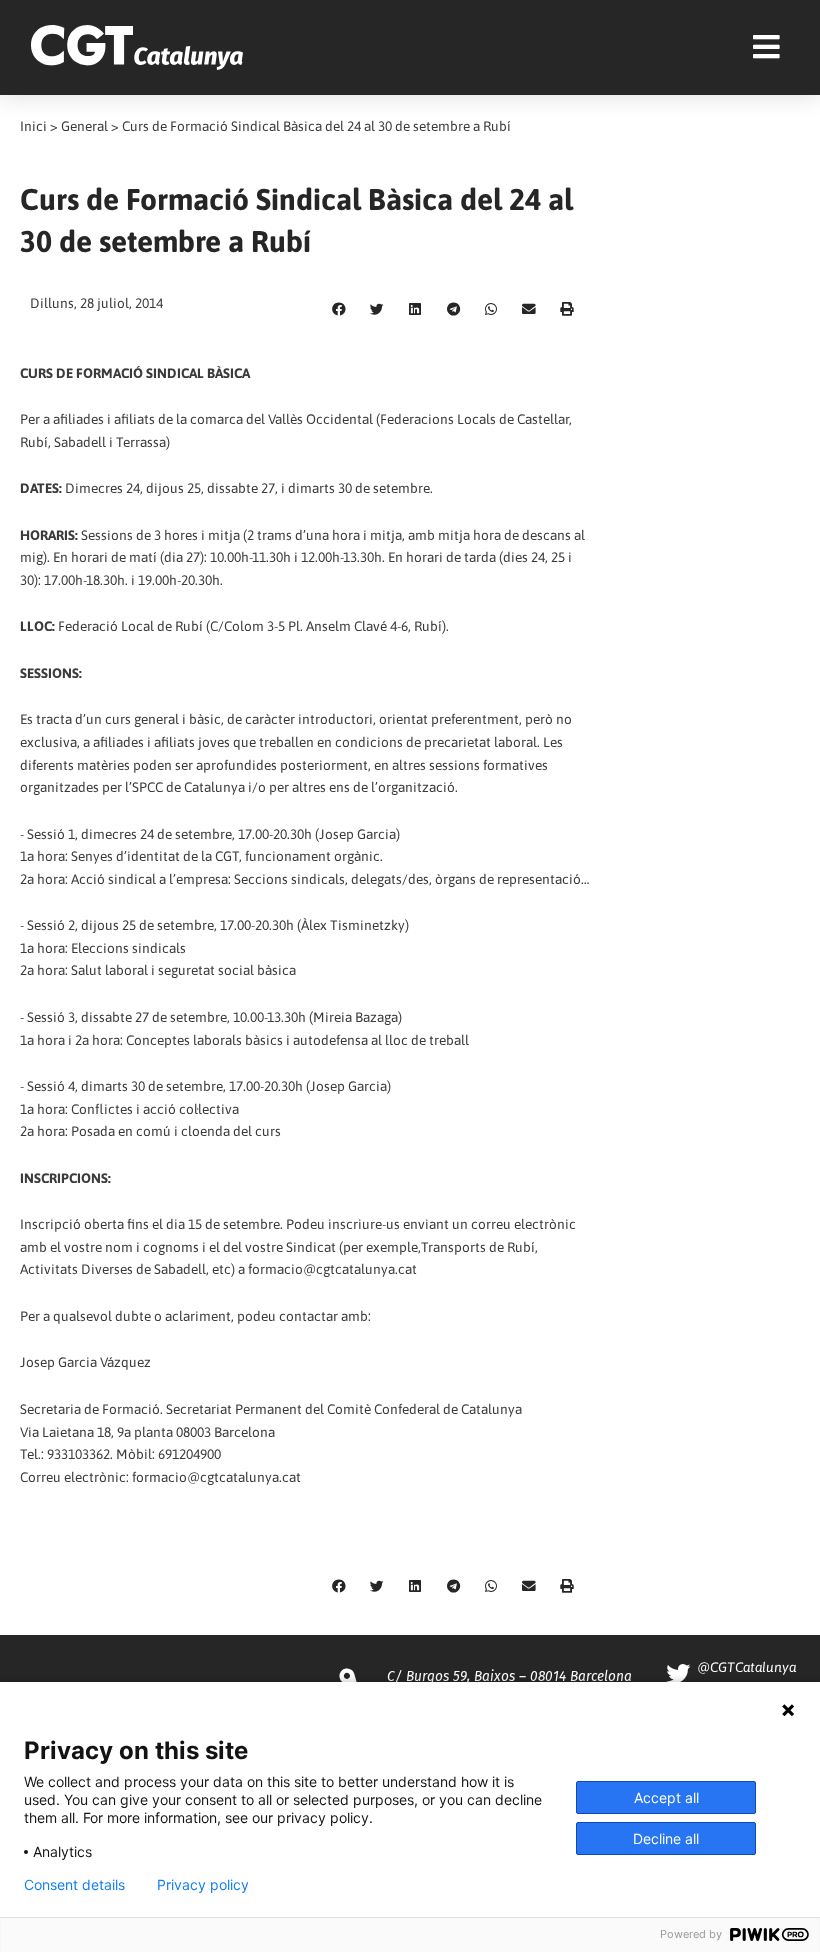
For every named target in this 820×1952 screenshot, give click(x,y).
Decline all (666, 1838)
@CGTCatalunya (746, 1667)
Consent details (74, 1885)
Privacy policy (203, 1885)
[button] (339, 310)
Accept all (666, 1797)
